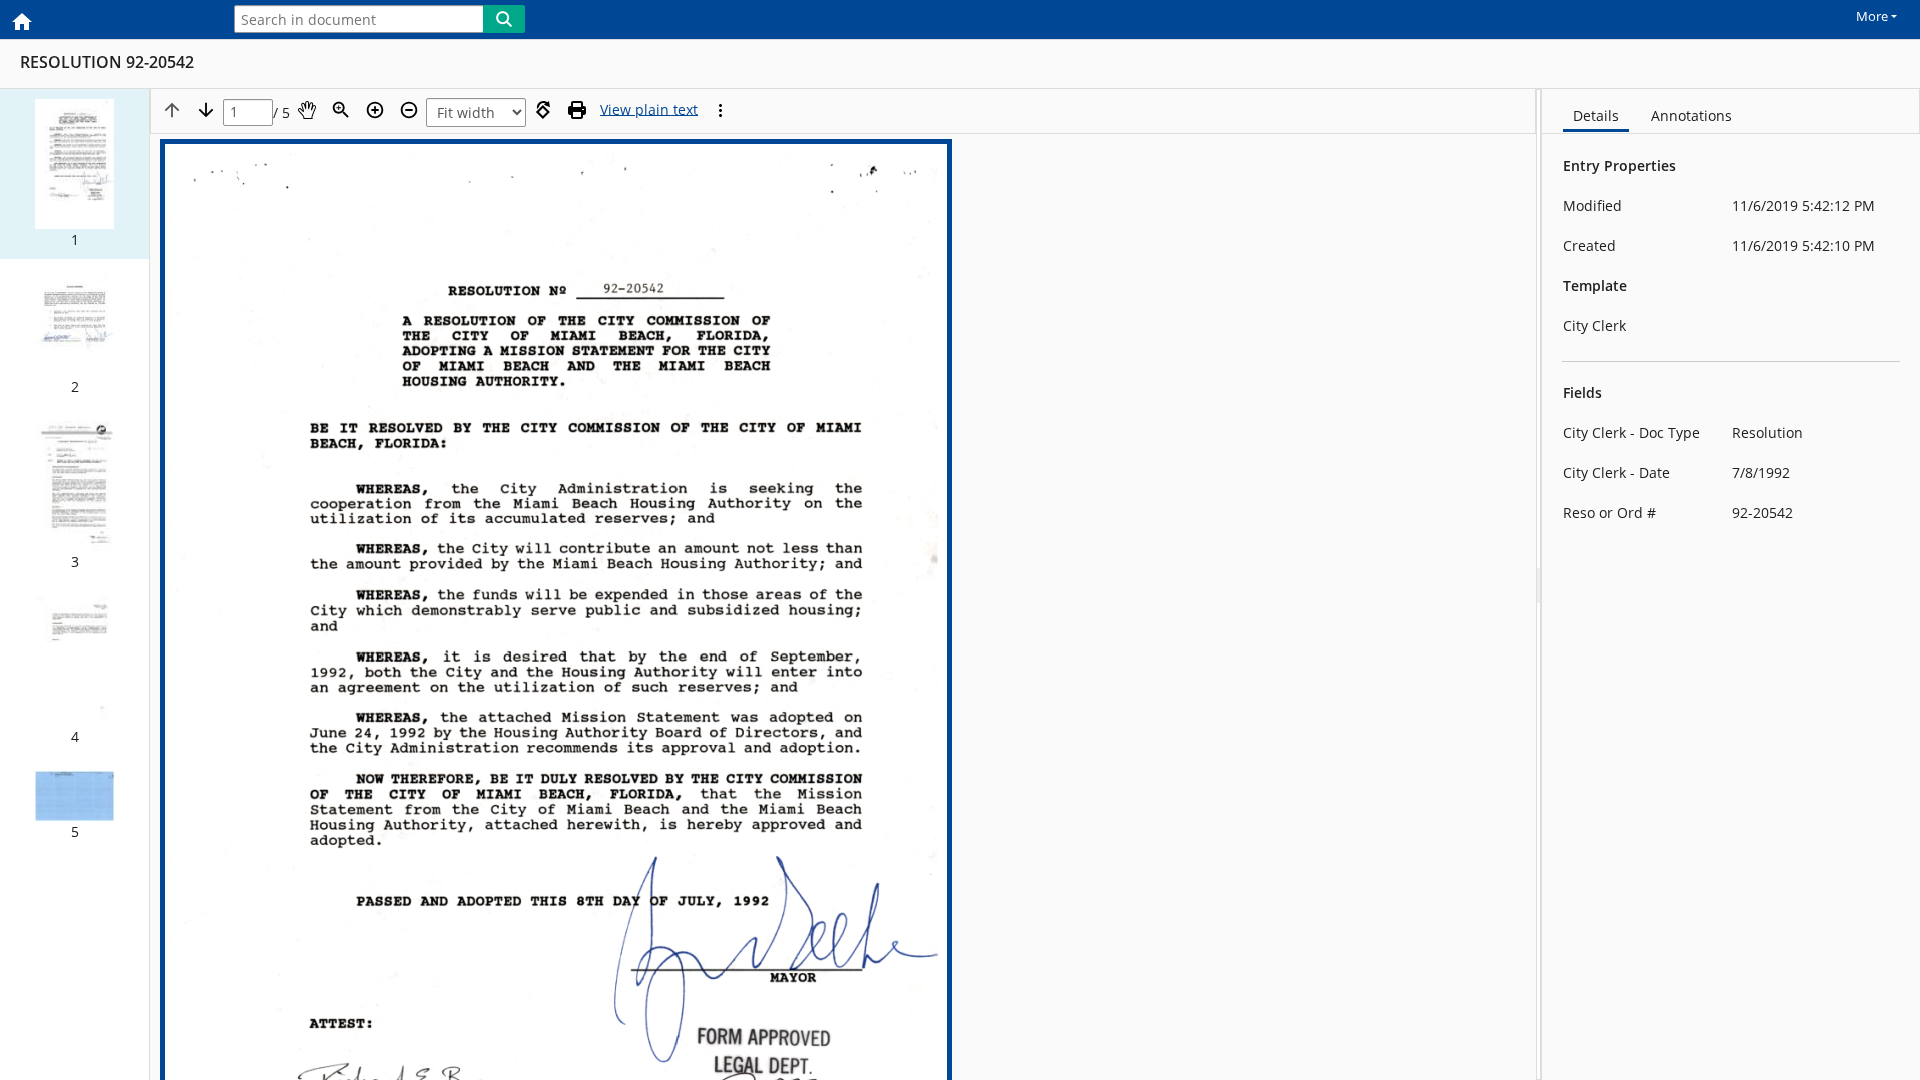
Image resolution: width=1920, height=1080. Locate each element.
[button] (74, 174)
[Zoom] (341, 110)
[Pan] (307, 110)
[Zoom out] (409, 110)
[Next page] (206, 110)
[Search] (504, 19)
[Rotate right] (543, 110)
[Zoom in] (375, 110)
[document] (1731, 584)
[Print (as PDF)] (577, 110)
